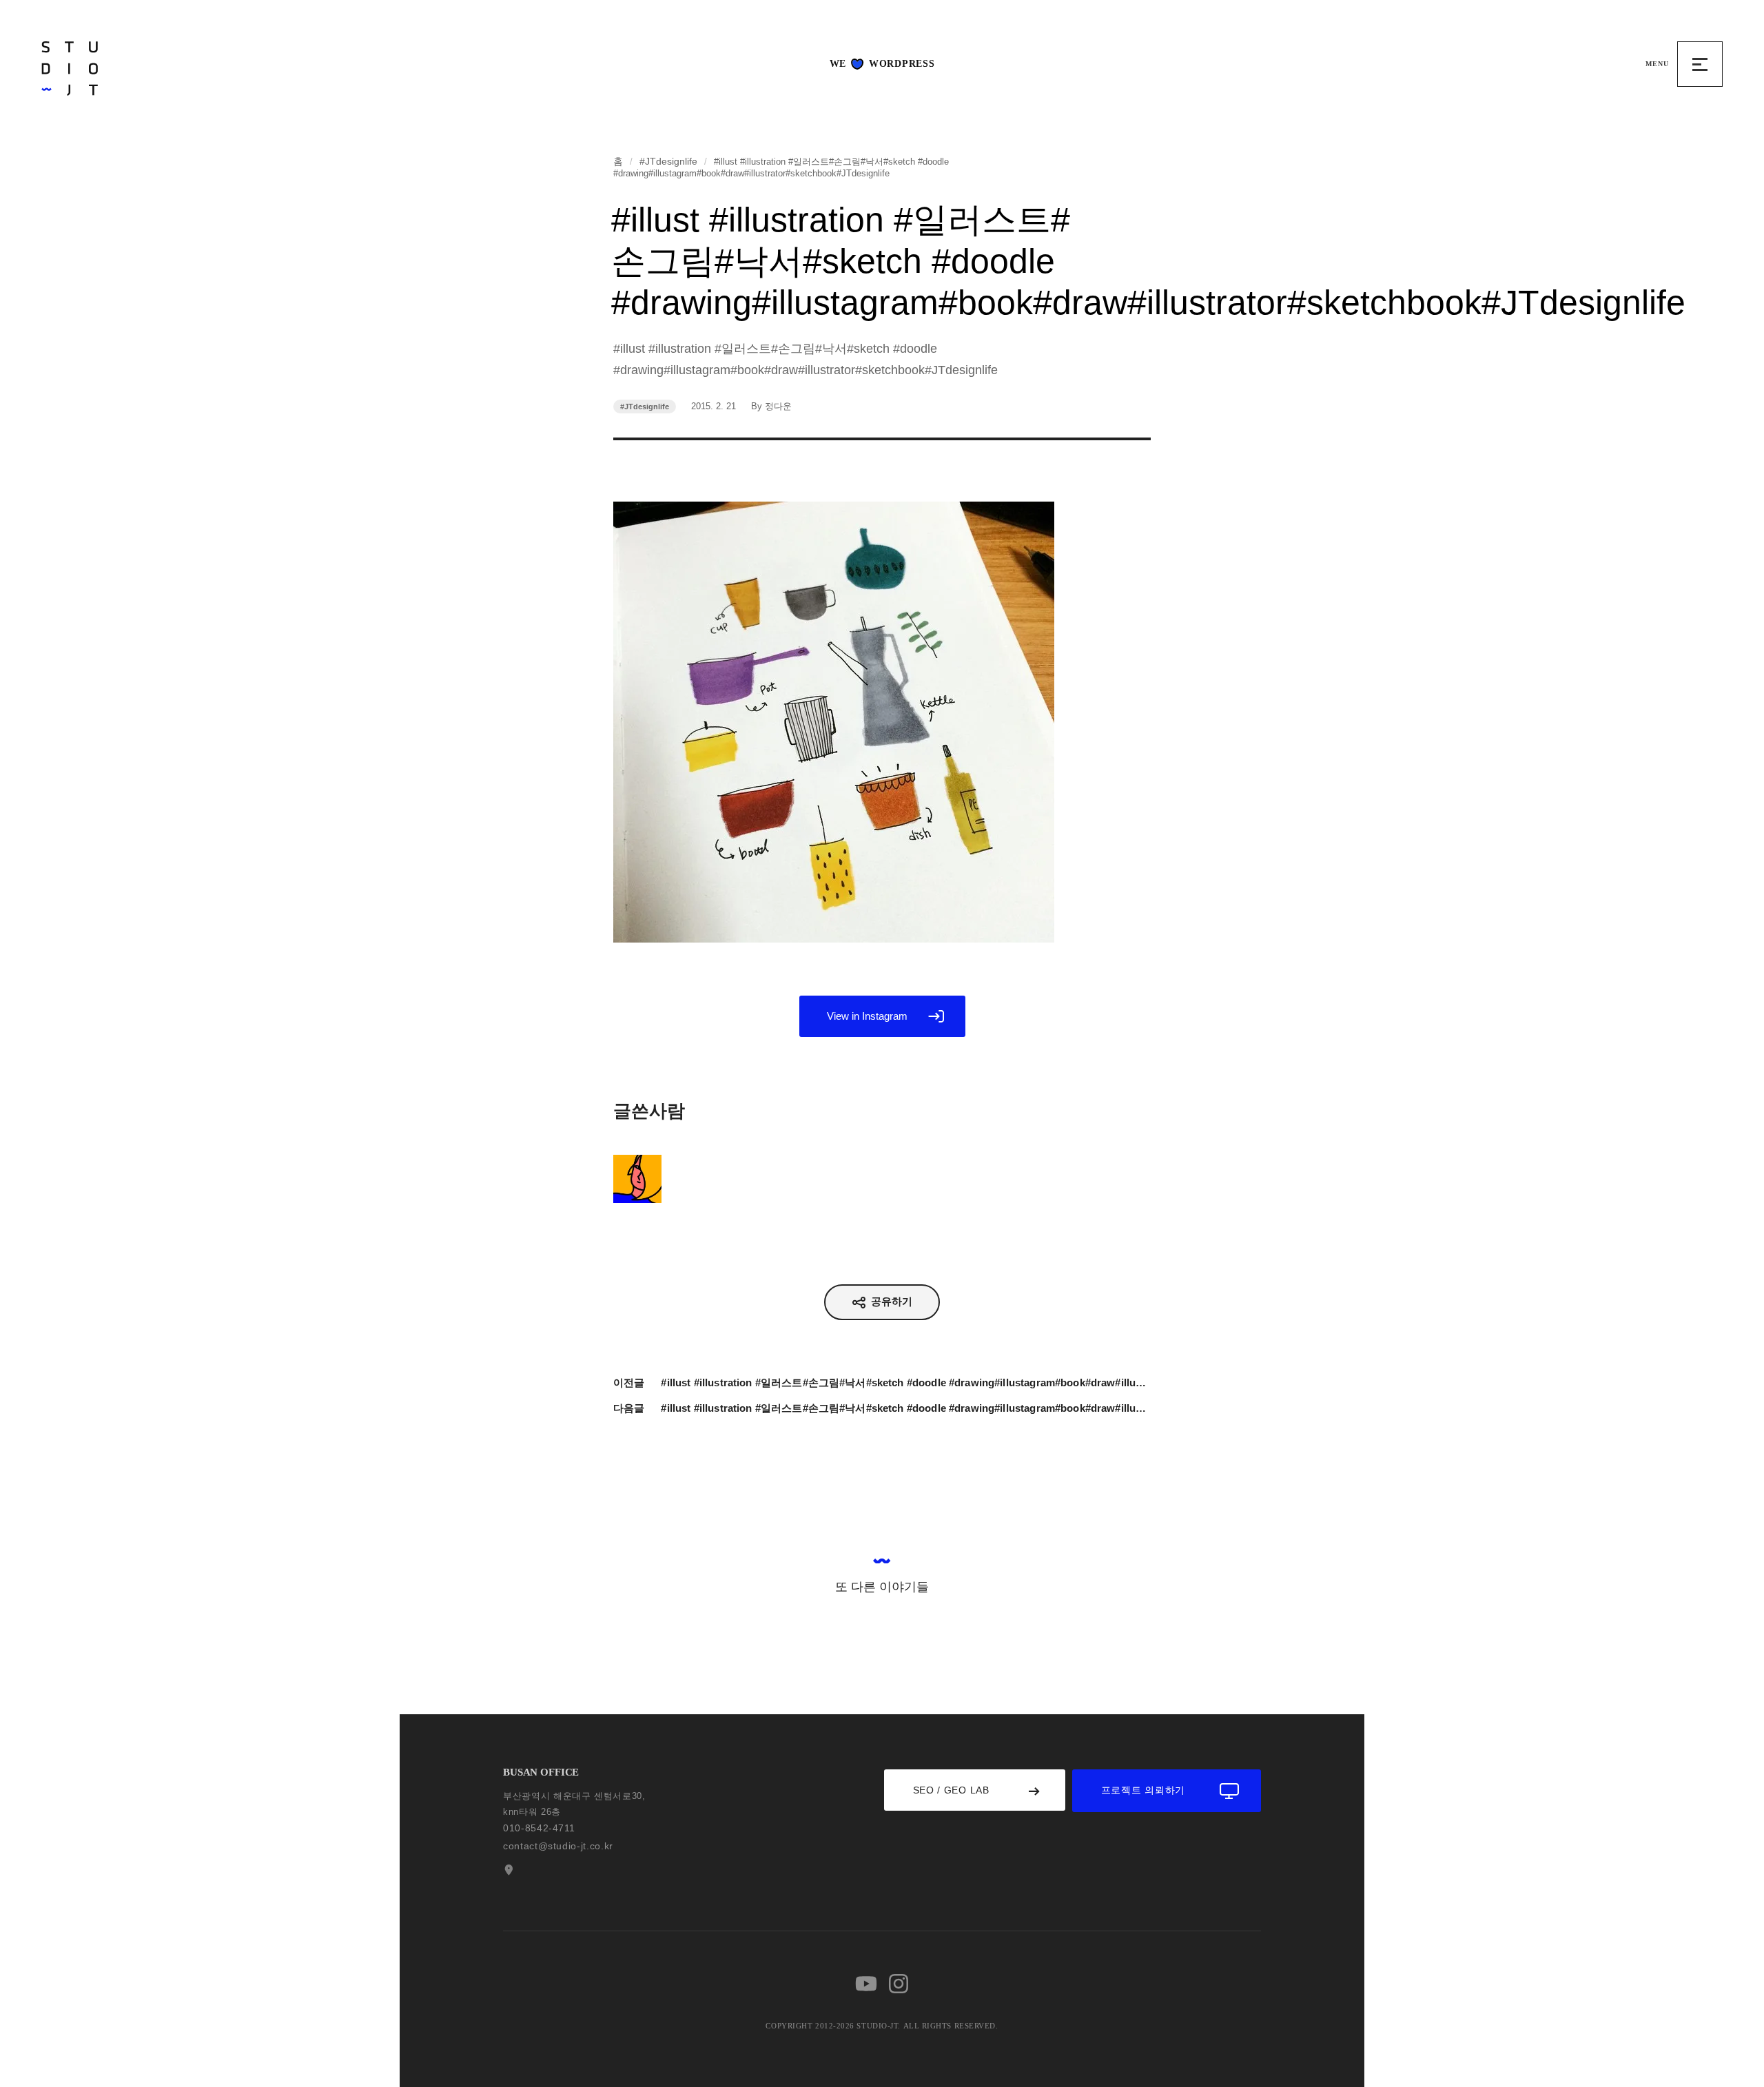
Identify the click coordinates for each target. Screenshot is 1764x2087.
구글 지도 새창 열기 (507, 1870)
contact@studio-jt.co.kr (558, 1846)
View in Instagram (867, 1016)
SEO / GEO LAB (951, 1790)
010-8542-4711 (539, 1828)
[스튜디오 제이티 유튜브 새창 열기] (866, 1984)
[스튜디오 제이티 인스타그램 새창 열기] (899, 1984)
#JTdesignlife (668, 161)
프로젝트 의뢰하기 (1143, 1790)
